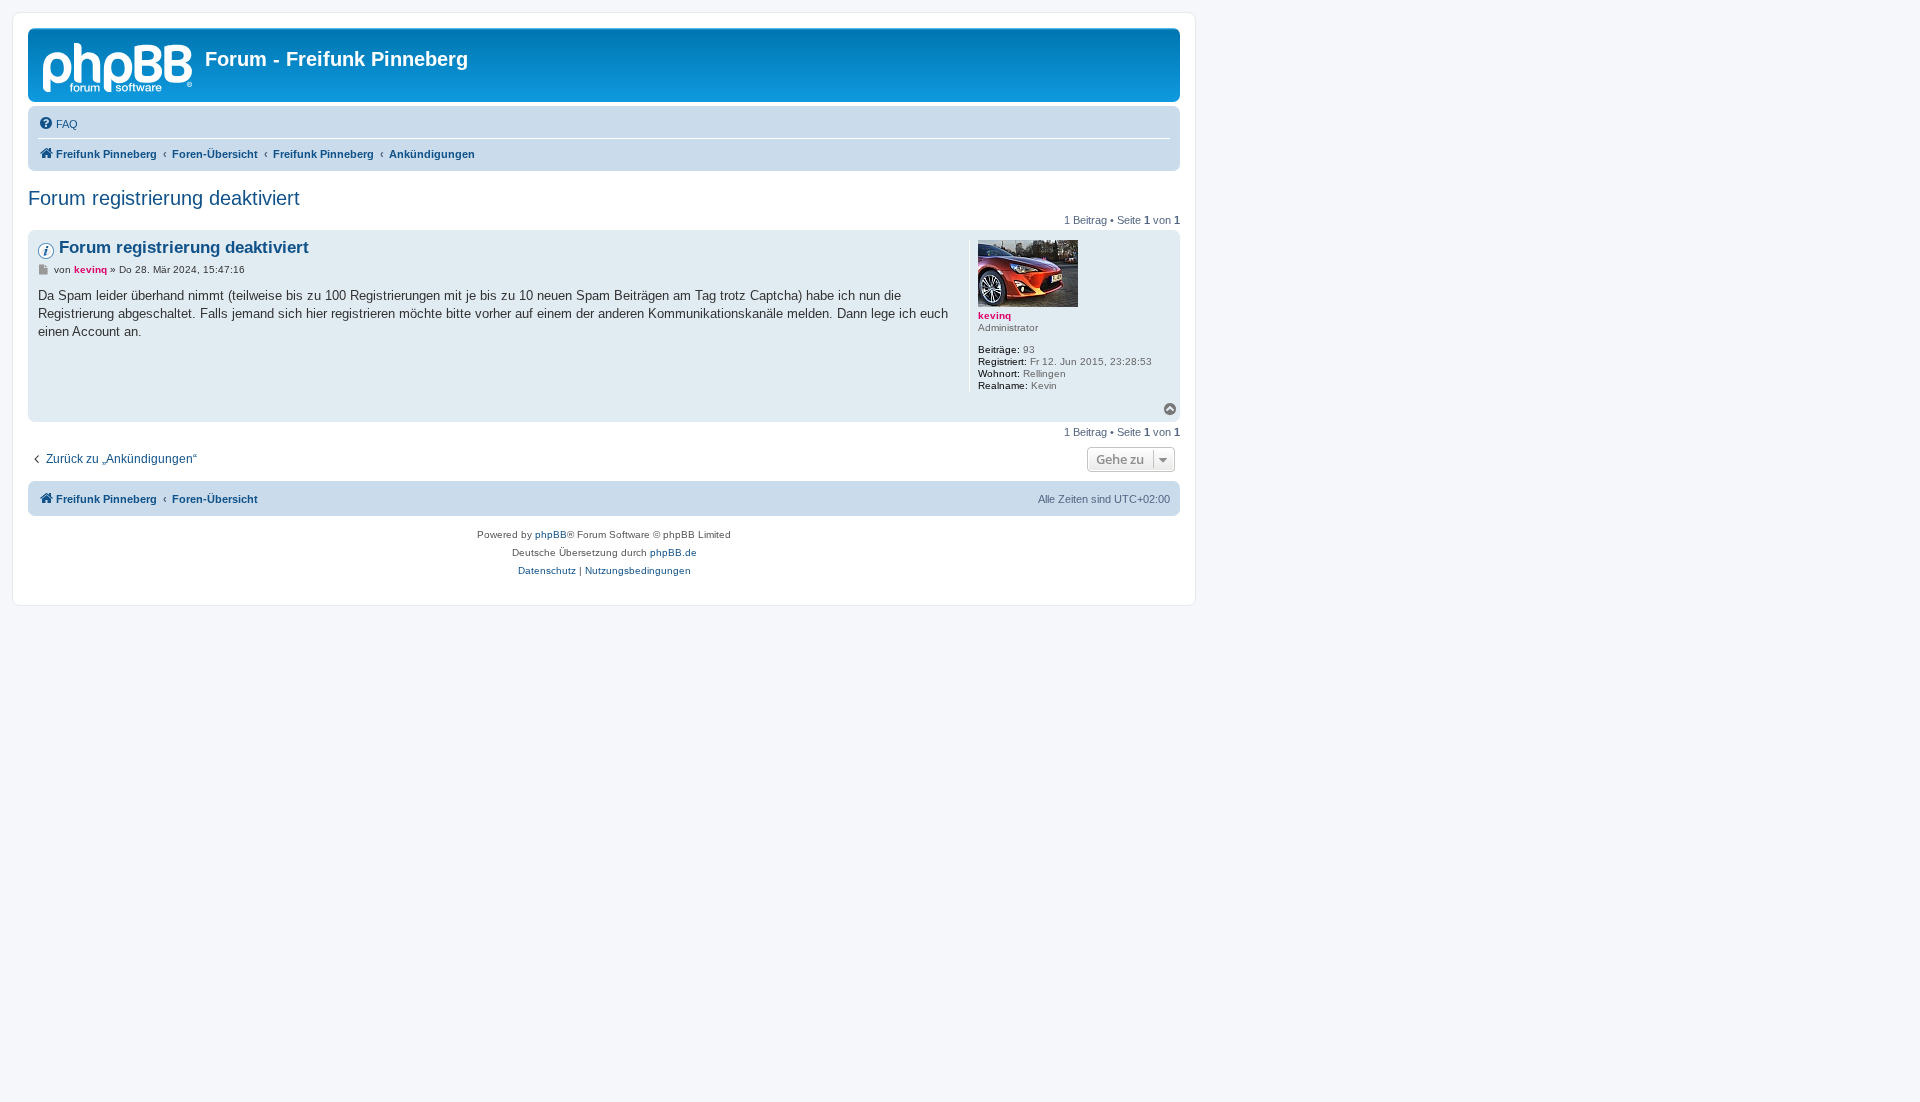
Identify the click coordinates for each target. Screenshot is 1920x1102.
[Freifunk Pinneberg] (119, 65)
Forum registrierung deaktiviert (164, 198)
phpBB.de (673, 552)
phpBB (551, 534)
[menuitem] (58, 124)
